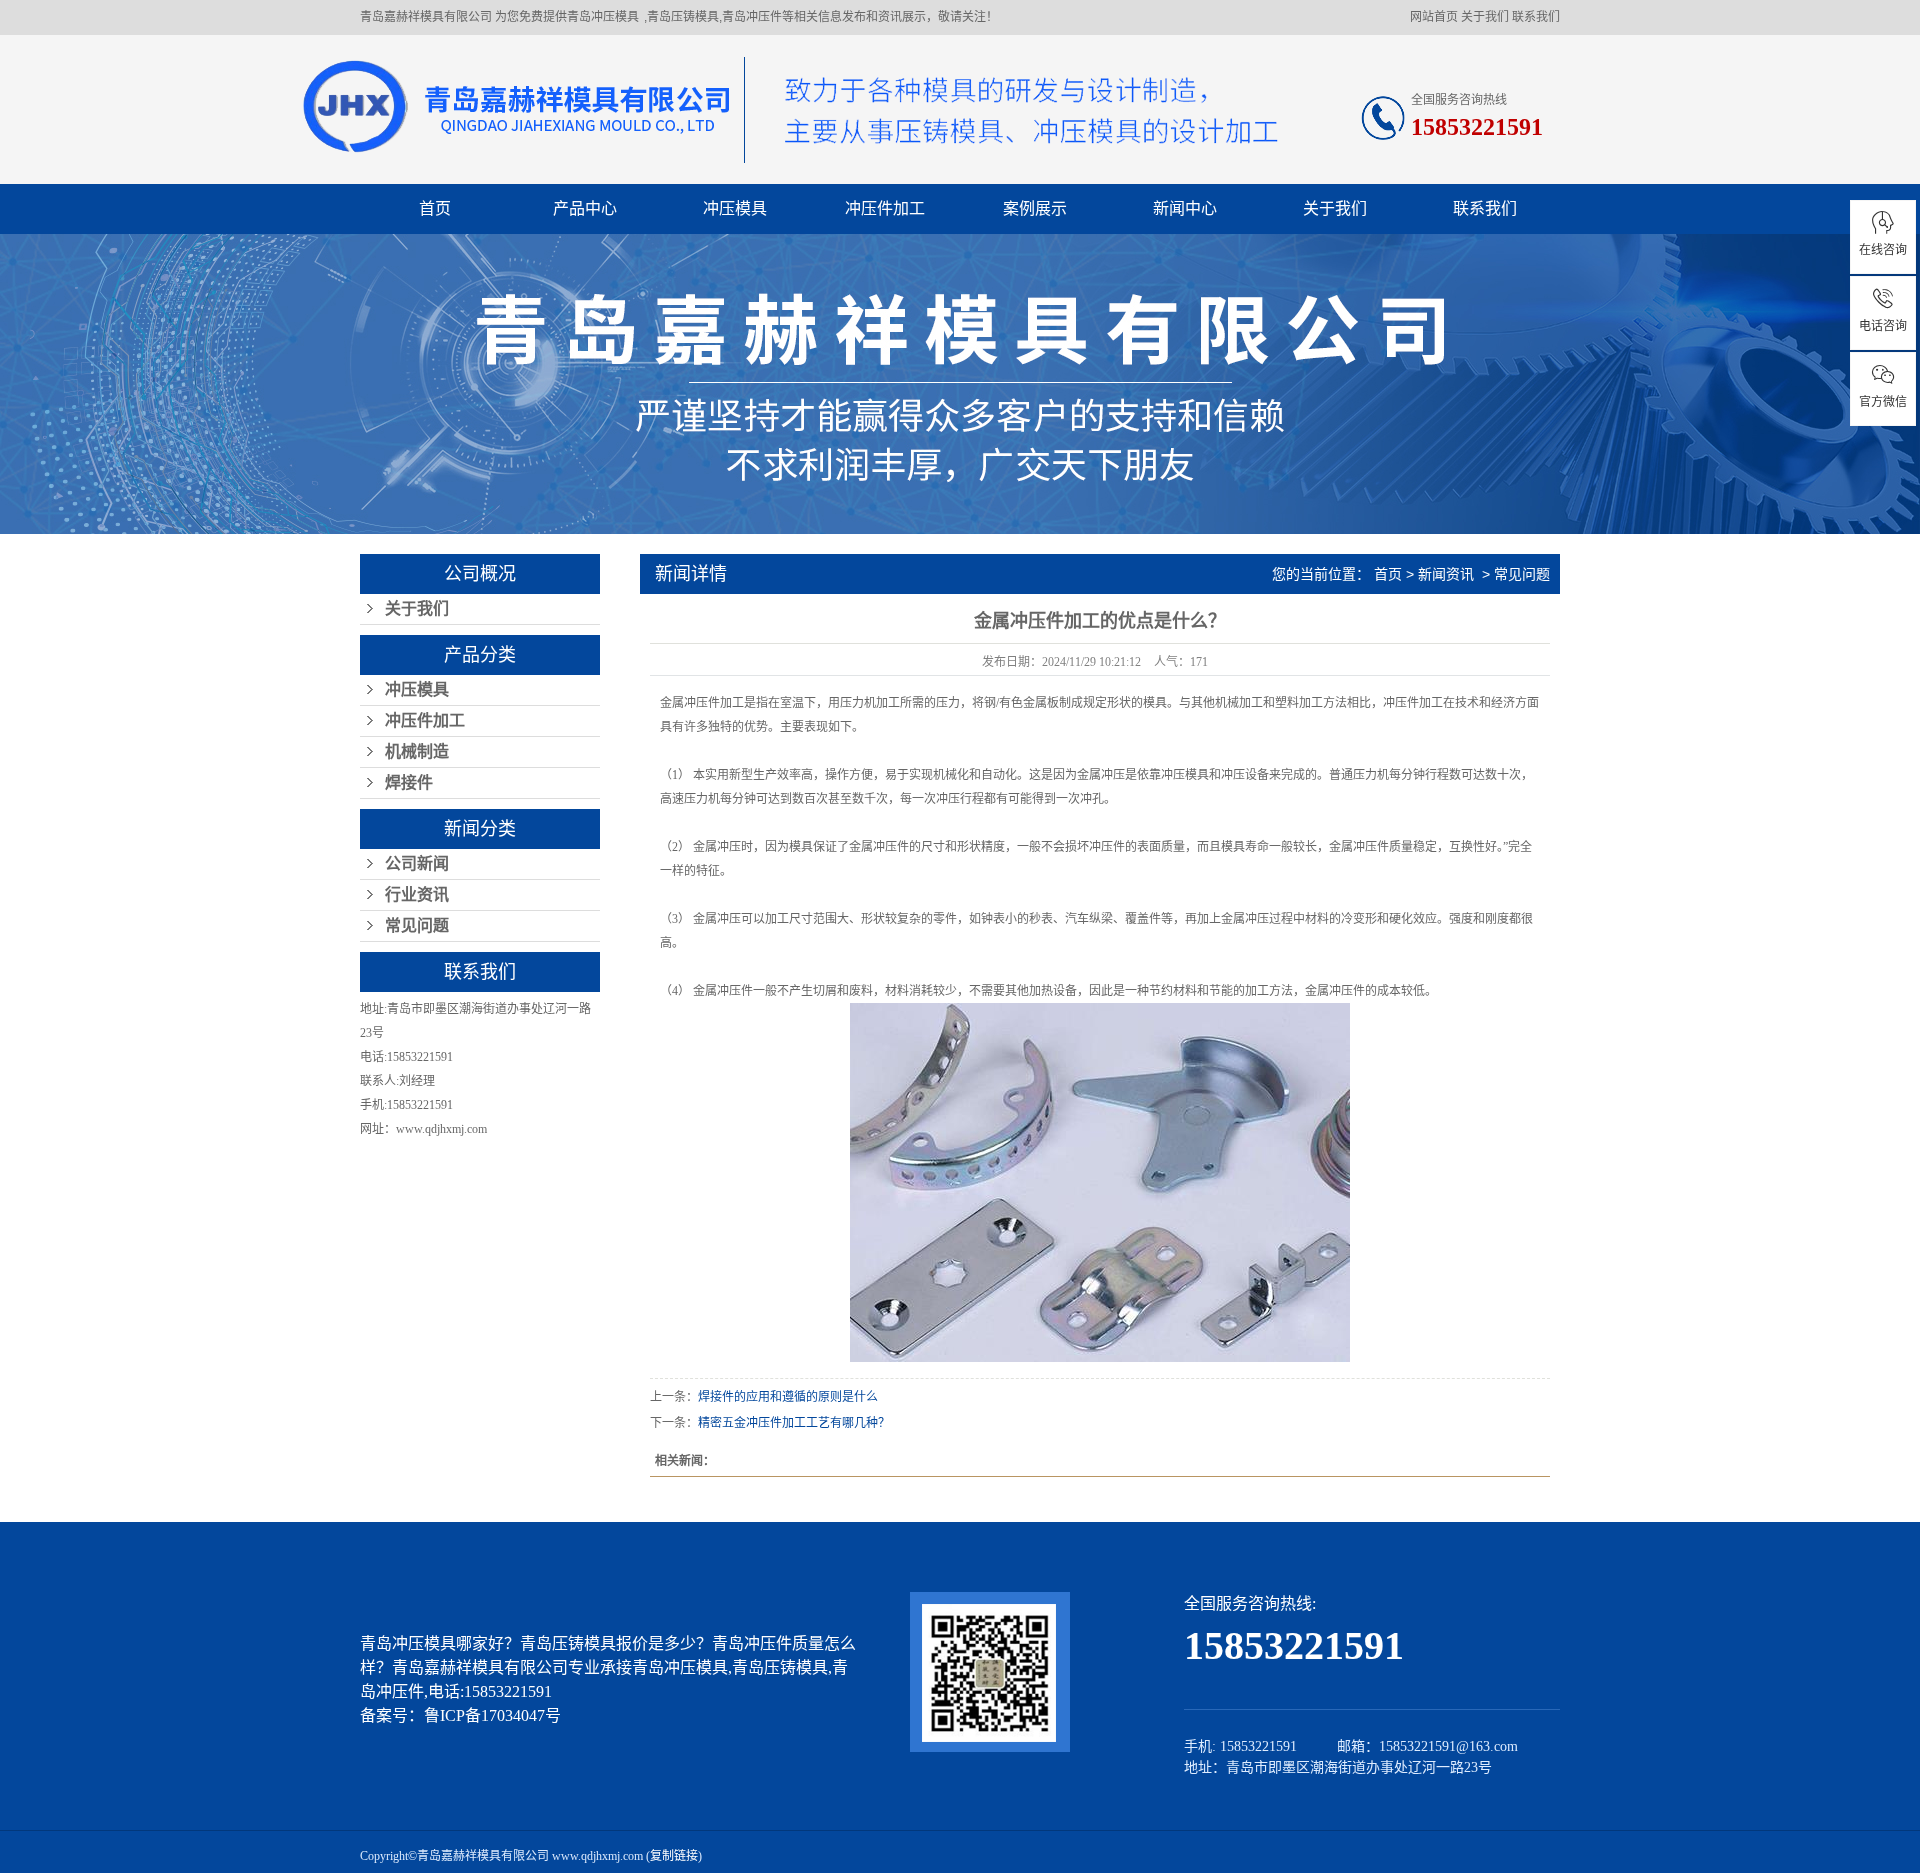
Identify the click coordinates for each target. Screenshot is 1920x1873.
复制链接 (674, 1856)
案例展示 (1035, 208)
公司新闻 (417, 863)
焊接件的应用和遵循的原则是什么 (788, 1397)
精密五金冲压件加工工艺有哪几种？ (794, 1423)
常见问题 (417, 925)
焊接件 (409, 782)
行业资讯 (417, 894)
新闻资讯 (1446, 574)
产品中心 (585, 208)
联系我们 (1536, 17)
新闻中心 (1185, 208)
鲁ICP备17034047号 (492, 1715)
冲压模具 (735, 208)
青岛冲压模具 (603, 17)
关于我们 (1485, 17)
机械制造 (417, 751)
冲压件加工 (885, 208)
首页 (435, 208)
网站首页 (1434, 17)
